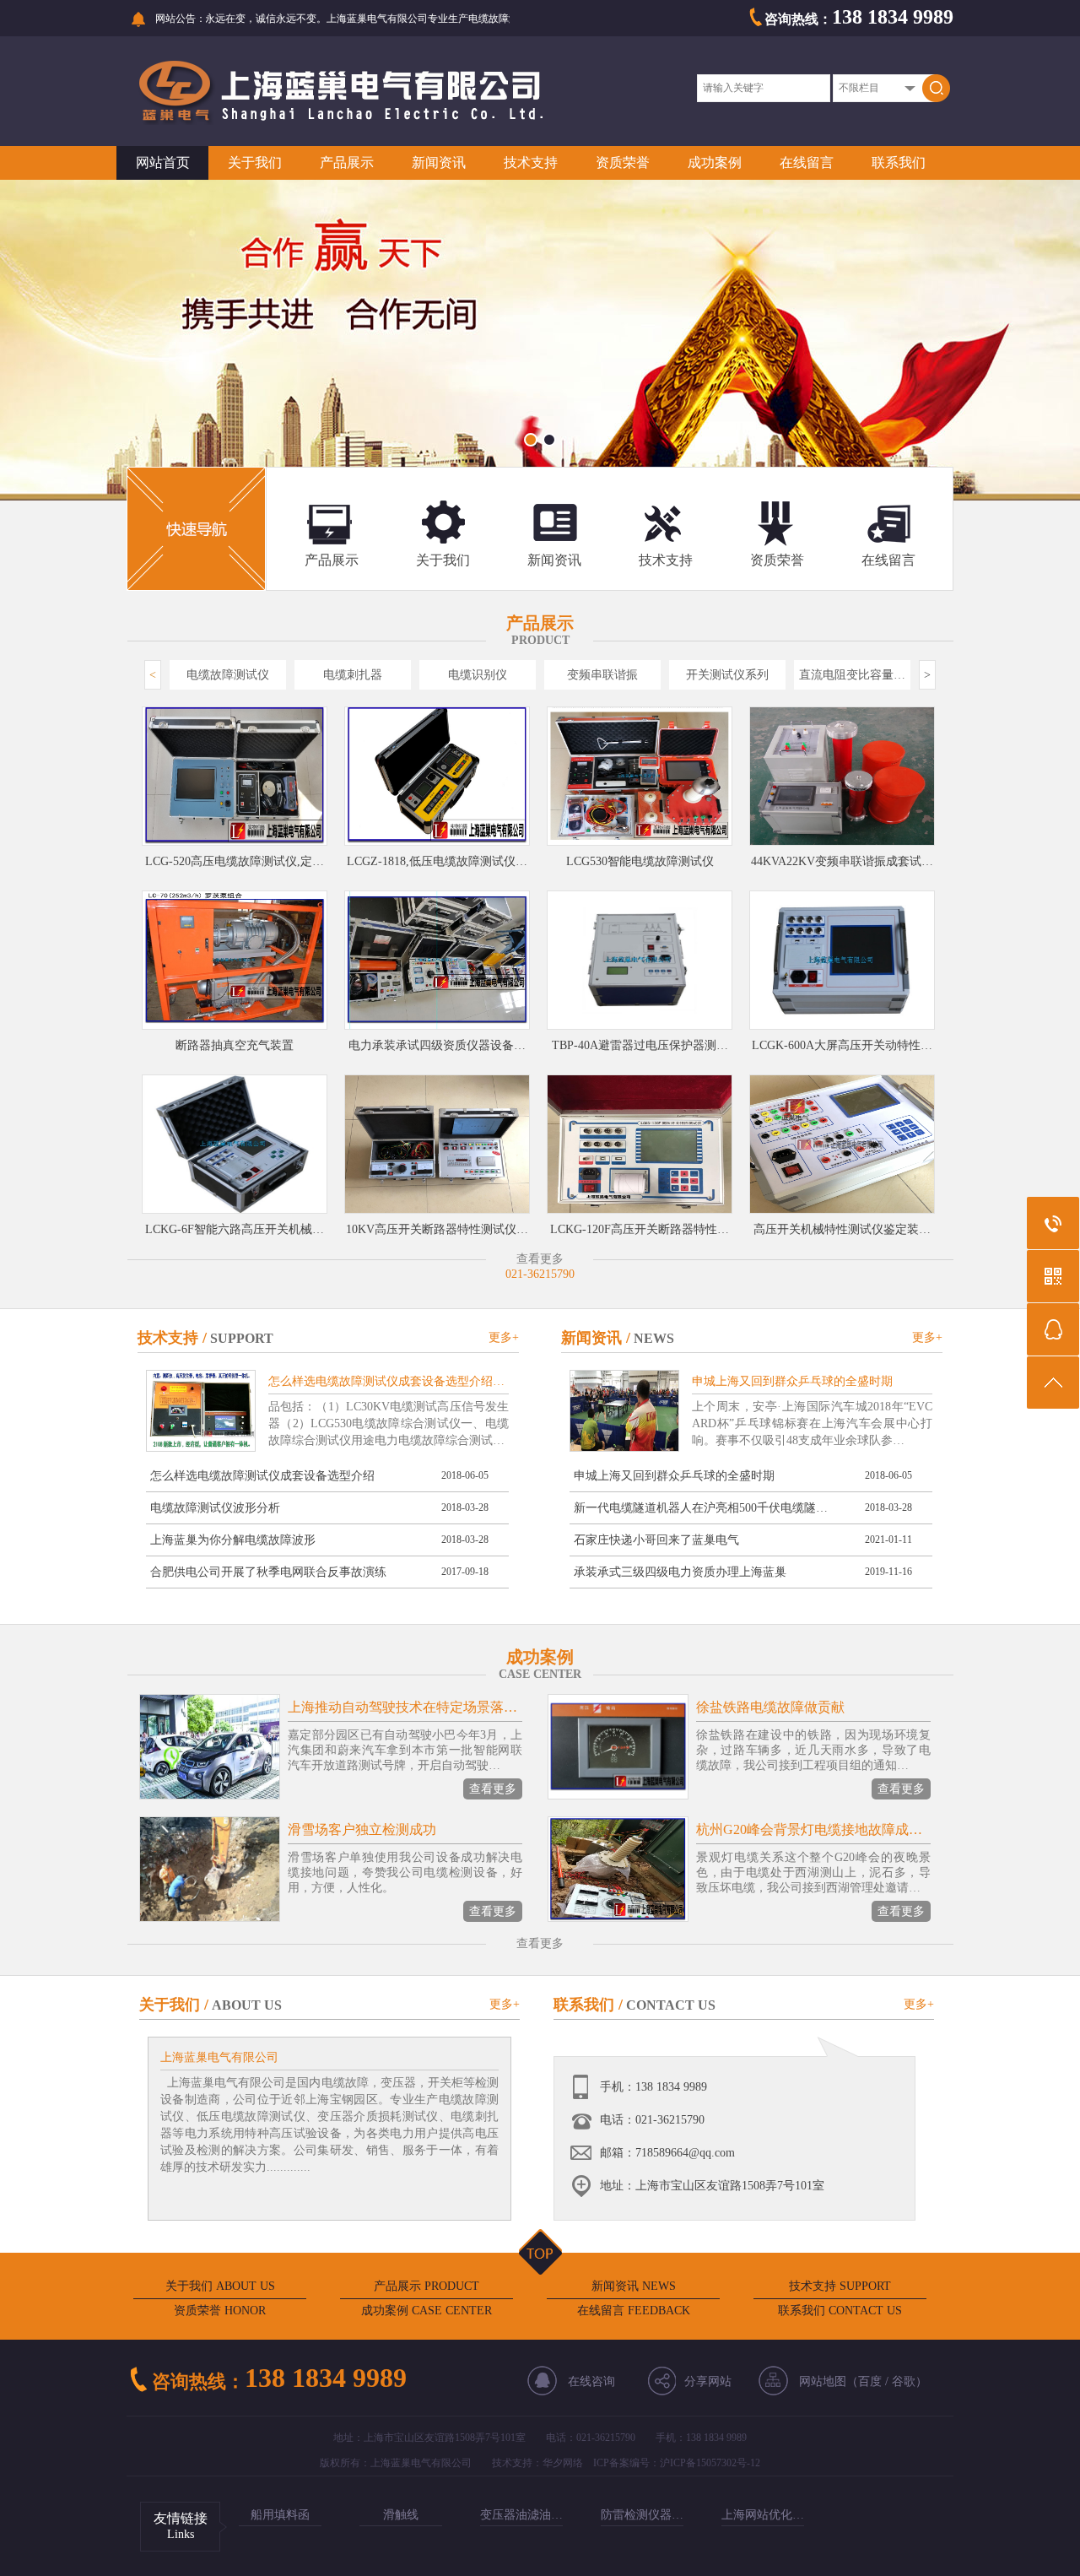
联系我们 (899, 162)
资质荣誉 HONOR (220, 2311)
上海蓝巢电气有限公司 (219, 2057)
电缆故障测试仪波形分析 (215, 1508)
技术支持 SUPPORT (840, 2286)
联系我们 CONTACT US (840, 2311)
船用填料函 (280, 2515)
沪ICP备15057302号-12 (710, 2463)
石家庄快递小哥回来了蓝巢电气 (656, 1540)
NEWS (654, 1338)
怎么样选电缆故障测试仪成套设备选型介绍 (262, 1476)
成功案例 (715, 162)
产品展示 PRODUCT (427, 2286)
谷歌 (904, 2381)
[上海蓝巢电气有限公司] (340, 121)
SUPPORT (242, 1338)
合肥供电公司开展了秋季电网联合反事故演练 (268, 1572)
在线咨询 (591, 2381)
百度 (870, 2381)
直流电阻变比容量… (852, 675)
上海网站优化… (763, 2515)
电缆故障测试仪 (228, 675)
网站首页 (163, 162)
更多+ (504, 1337)
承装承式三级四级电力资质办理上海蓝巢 (680, 1572)
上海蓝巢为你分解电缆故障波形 (233, 1540)
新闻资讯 (439, 162)
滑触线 (401, 2515)
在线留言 (807, 162)
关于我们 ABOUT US (220, 2286)
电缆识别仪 (478, 675)
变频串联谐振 (602, 675)
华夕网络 (563, 2463)
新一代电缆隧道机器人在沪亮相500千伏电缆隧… (701, 1508)
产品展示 (347, 162)
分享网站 (708, 2381)
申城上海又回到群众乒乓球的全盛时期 (674, 1476)
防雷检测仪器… (642, 2515)
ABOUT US (247, 2005)
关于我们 (255, 162)
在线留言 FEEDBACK (634, 2311)
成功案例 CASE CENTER (427, 2311)
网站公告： (181, 19)
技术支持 (531, 162)
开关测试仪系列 (727, 675)
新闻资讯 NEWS (634, 2286)
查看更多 (493, 1789)
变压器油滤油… (521, 2515)
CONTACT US (671, 2005)
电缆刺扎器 (353, 675)
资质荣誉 (623, 162)
